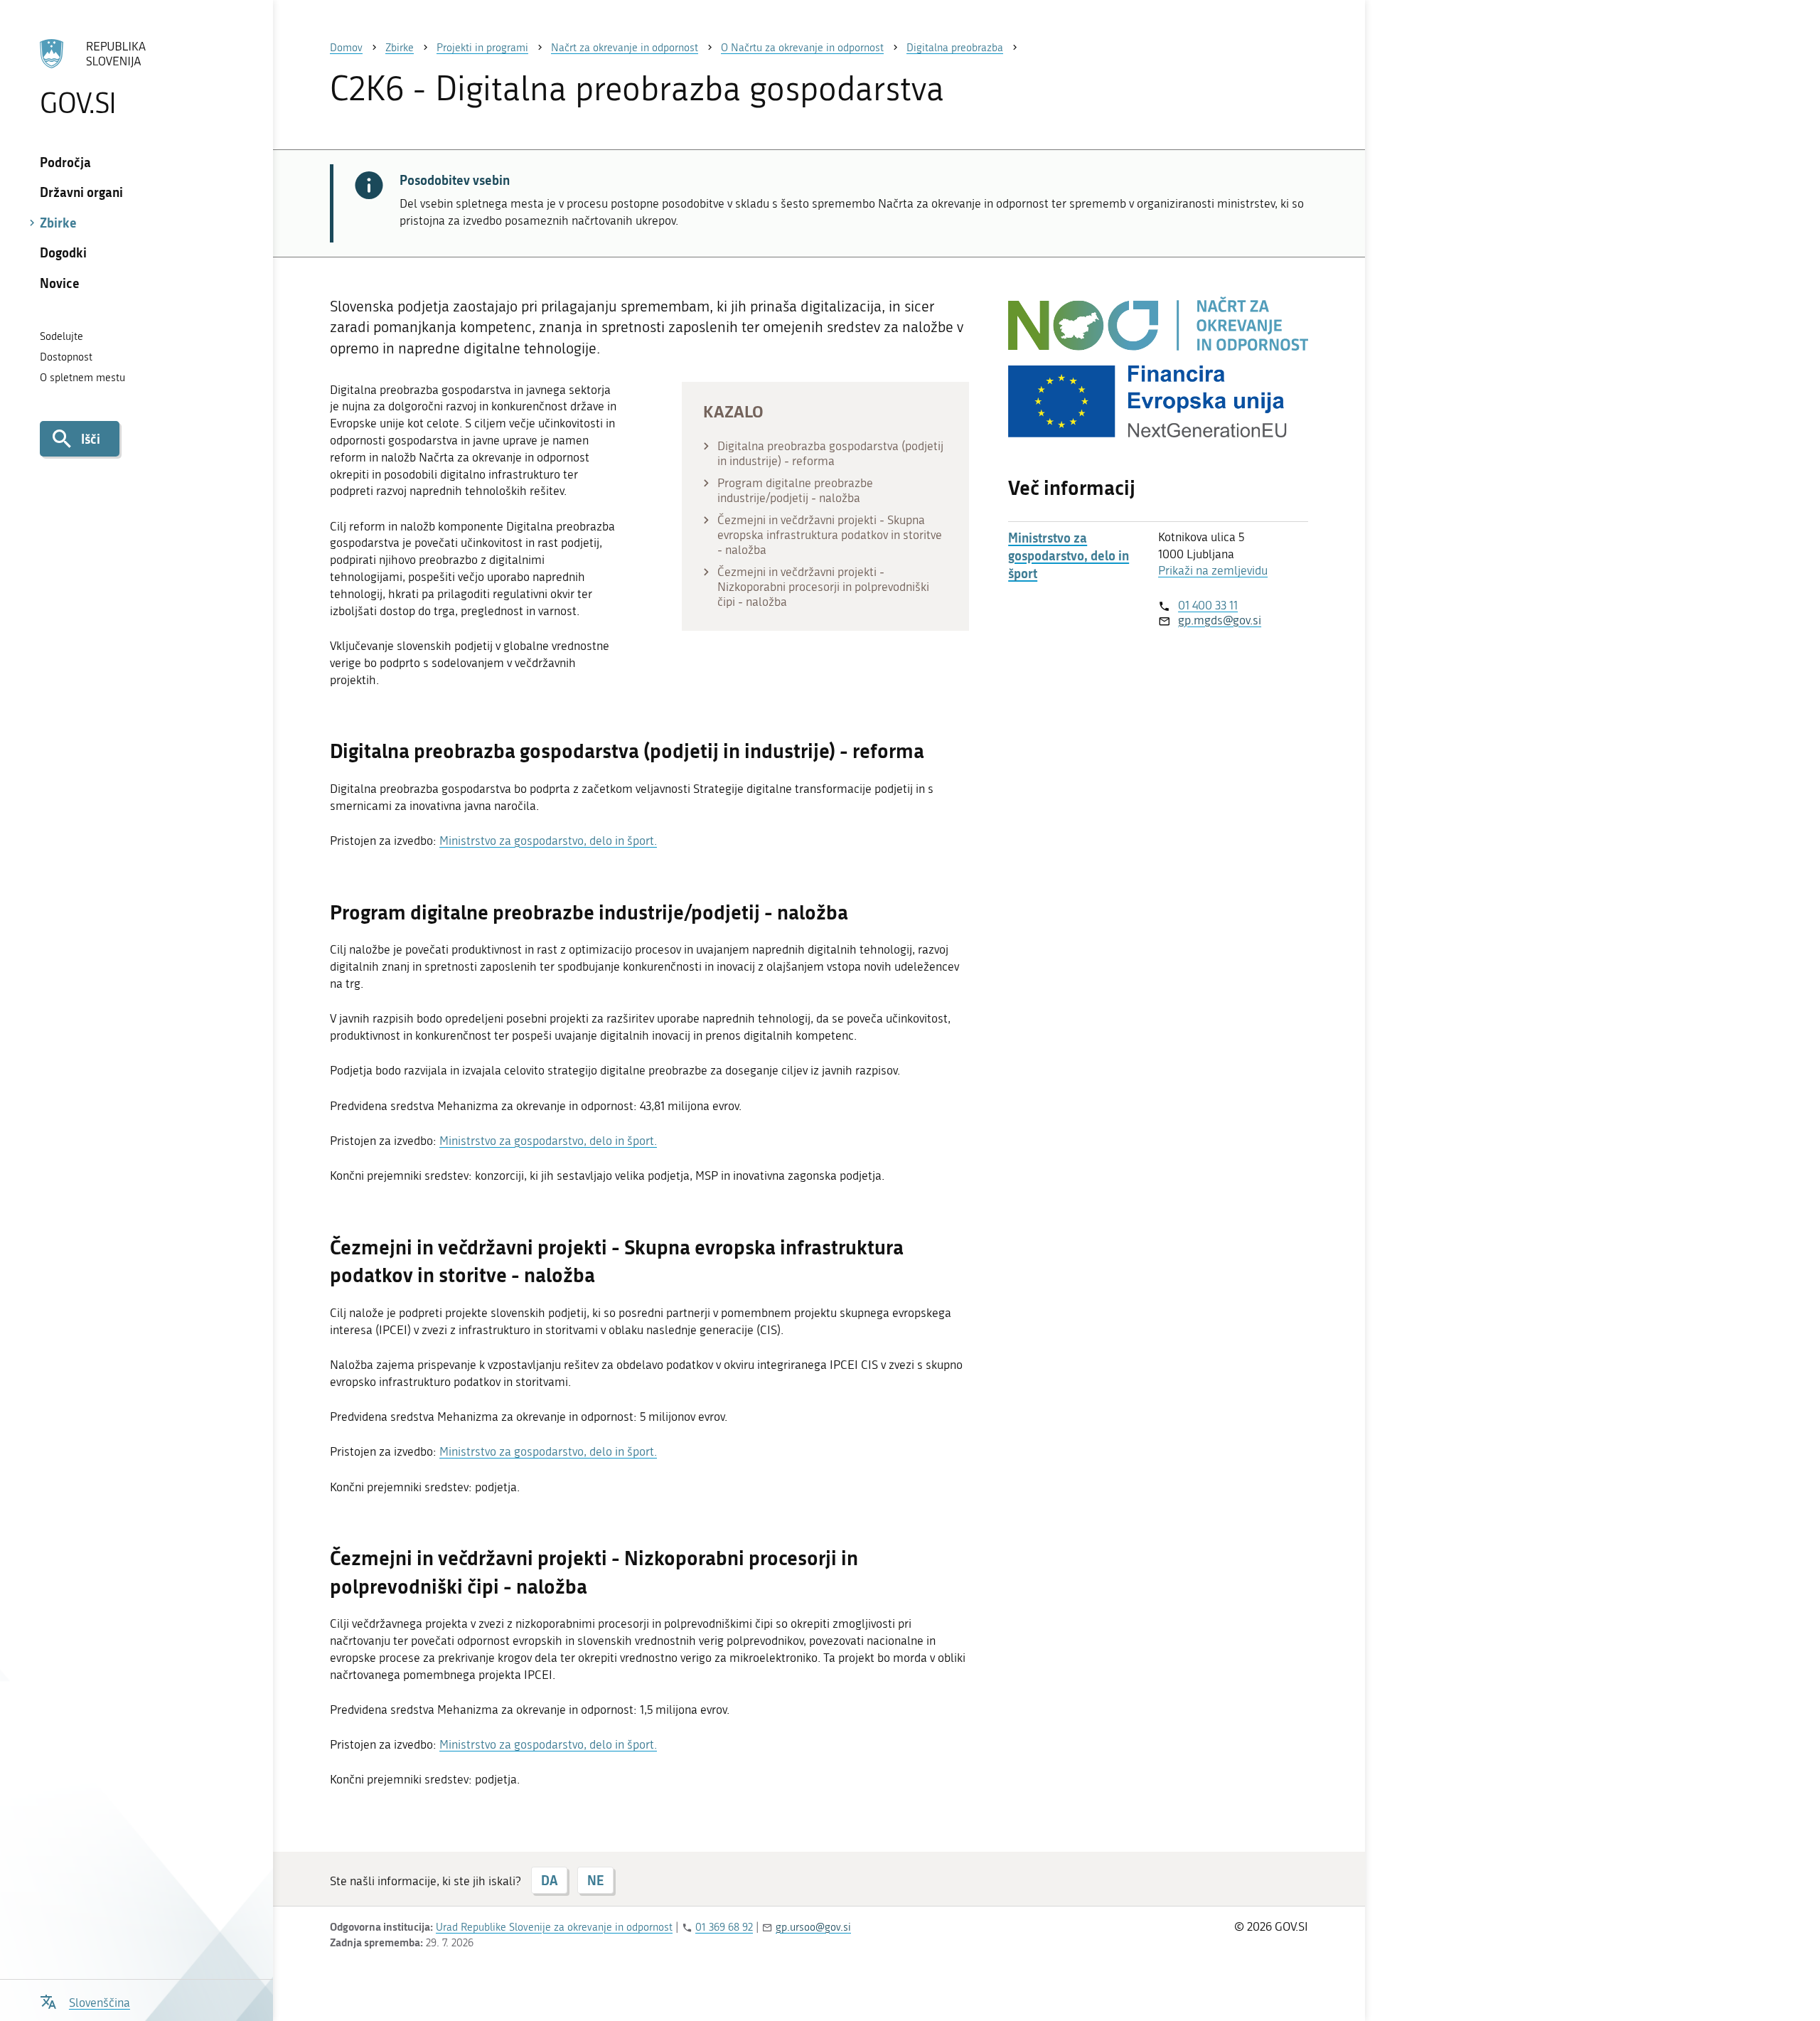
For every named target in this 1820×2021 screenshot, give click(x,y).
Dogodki (63, 252)
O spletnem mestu (82, 378)
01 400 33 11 (1208, 605)
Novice (60, 283)
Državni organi (81, 192)
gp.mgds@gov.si (1220, 620)
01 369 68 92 (724, 1927)
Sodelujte (61, 336)
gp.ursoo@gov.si (813, 1927)
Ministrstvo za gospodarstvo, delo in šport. (548, 841)
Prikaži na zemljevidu (1213, 570)
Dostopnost (66, 357)
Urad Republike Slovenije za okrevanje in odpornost (554, 1927)
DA (549, 1880)
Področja (65, 162)
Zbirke (58, 223)
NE (595, 1880)
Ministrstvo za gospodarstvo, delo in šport (1069, 556)
